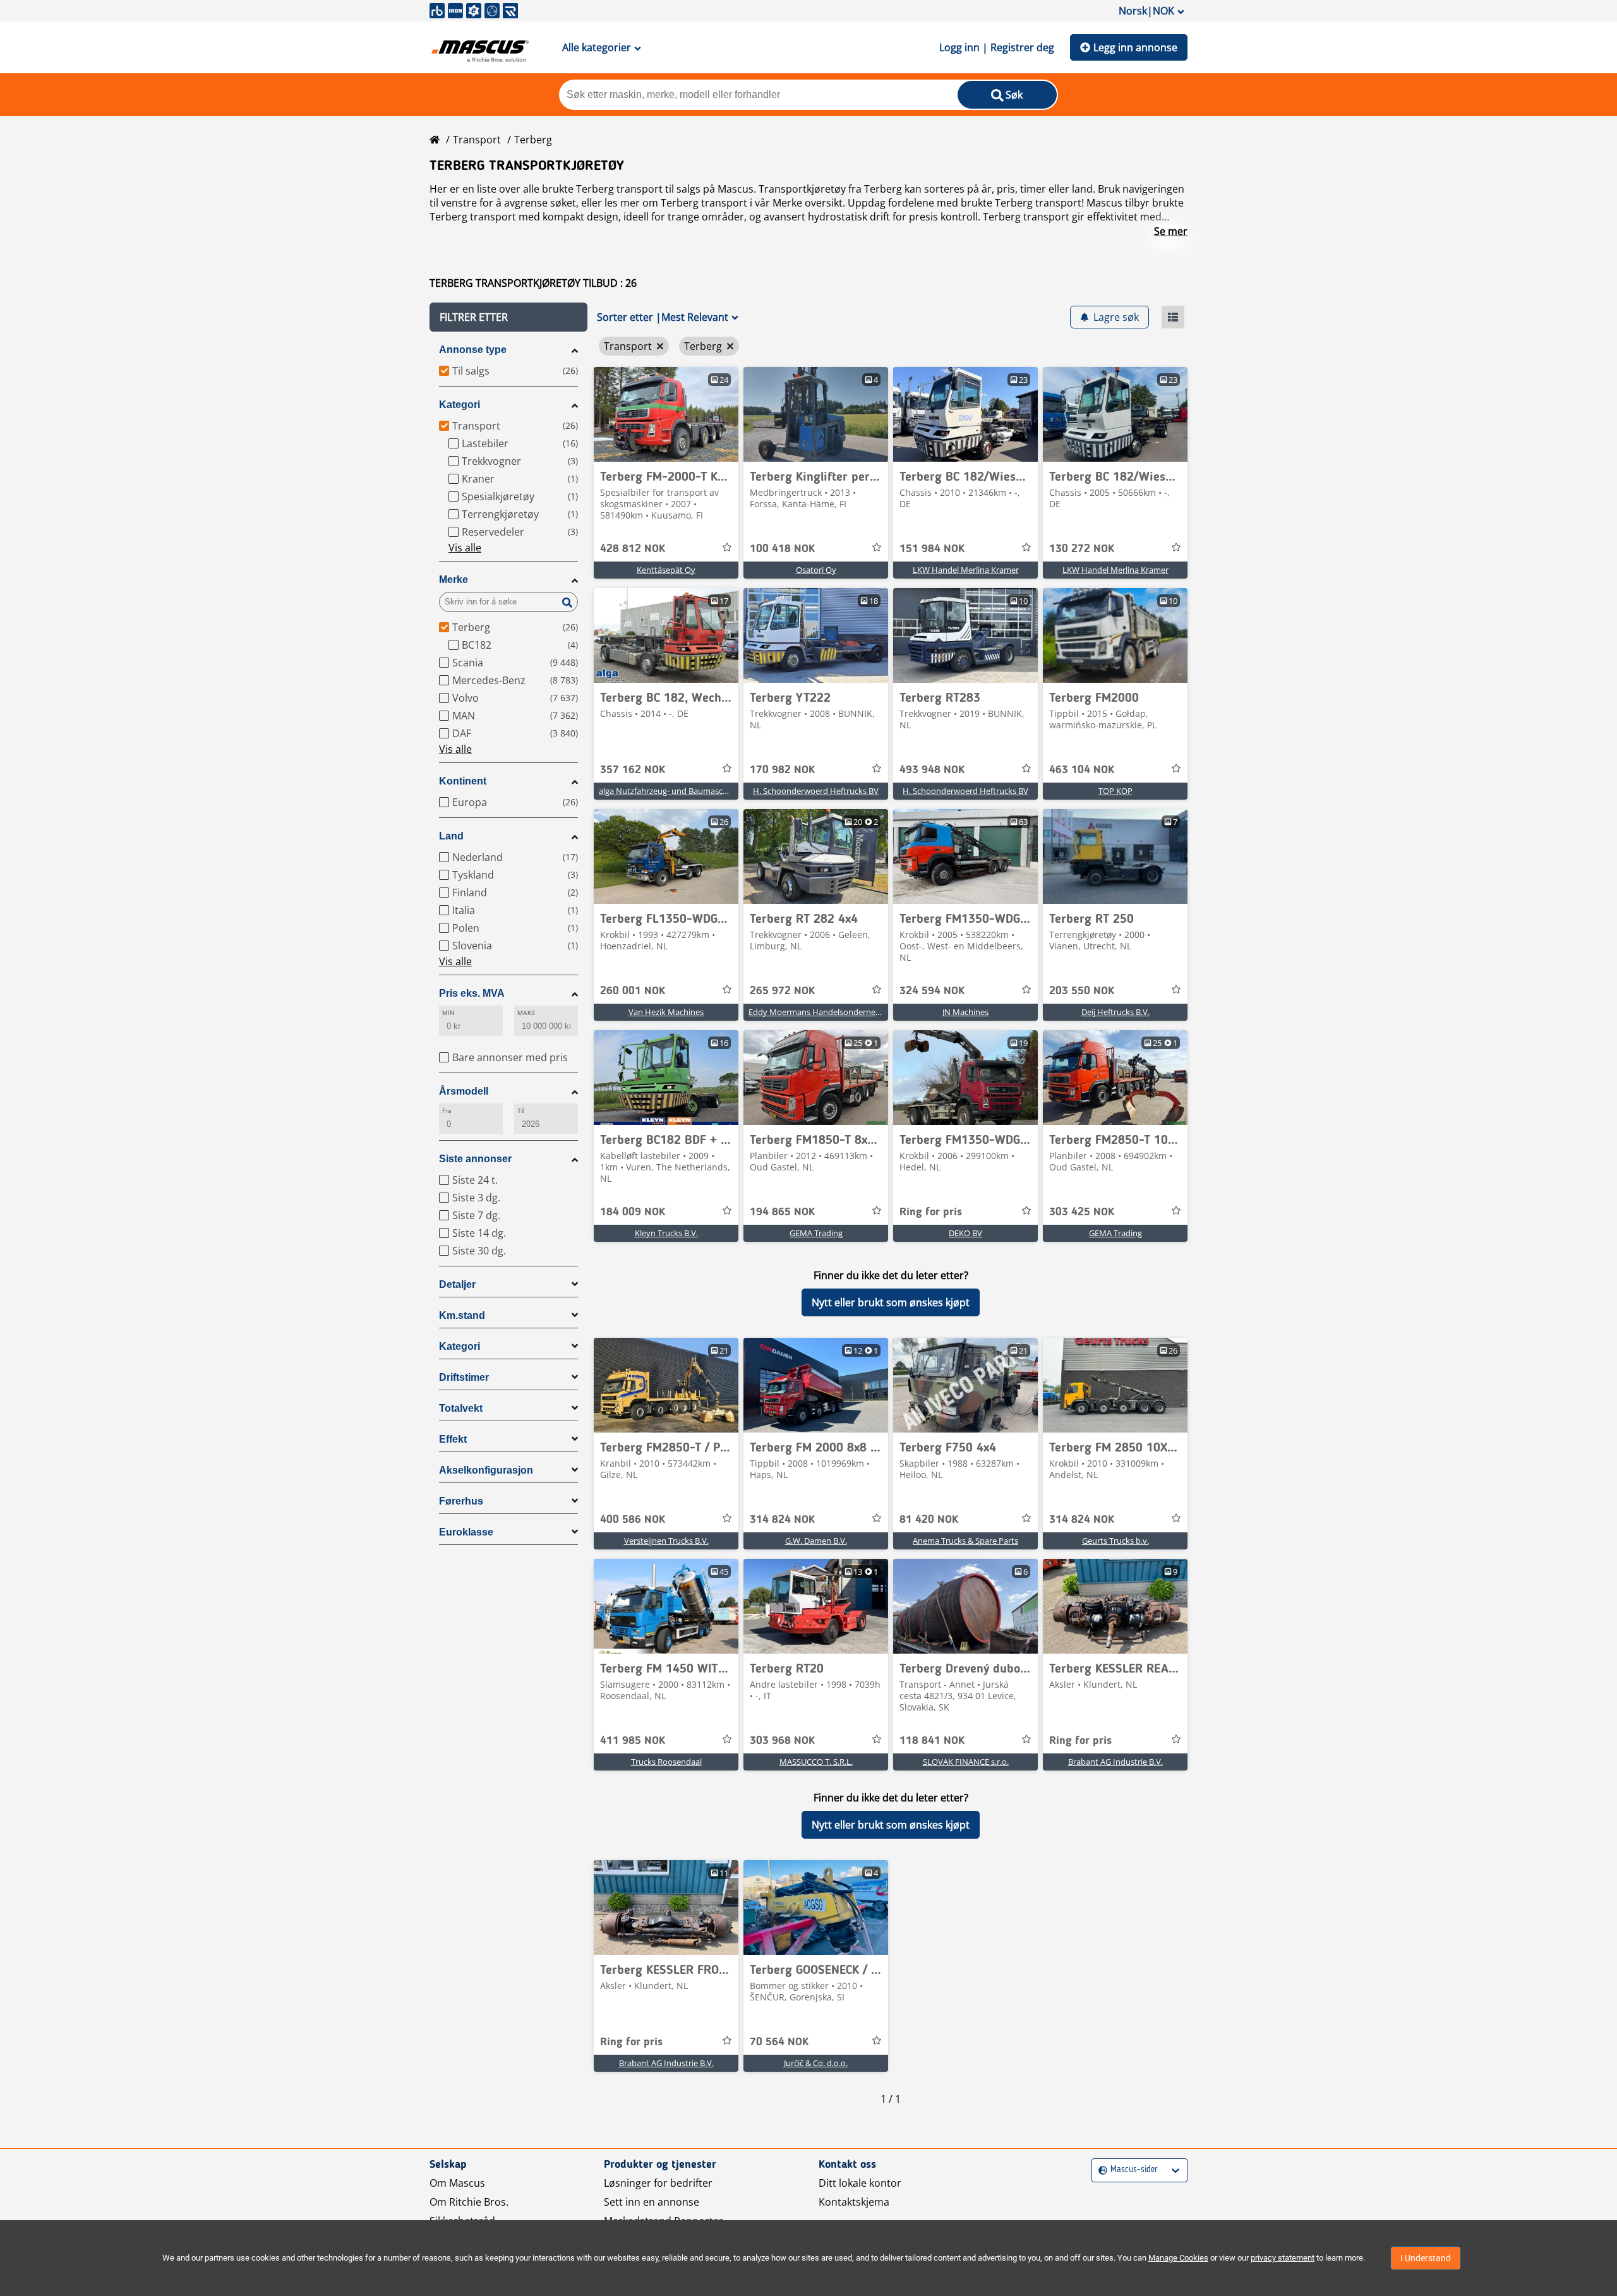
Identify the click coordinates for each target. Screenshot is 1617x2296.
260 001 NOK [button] (633, 991)
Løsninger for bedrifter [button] (658, 2183)
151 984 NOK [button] (932, 549)
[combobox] (1100, 2170)
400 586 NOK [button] (633, 1520)
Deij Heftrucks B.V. (1115, 1012)
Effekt (453, 1439)
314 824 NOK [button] (782, 1520)
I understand (1426, 2258)
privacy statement (1283, 2258)
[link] (666, 414)
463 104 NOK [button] (1082, 770)
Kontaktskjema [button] (854, 2202)
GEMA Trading (816, 1233)
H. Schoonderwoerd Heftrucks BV (816, 791)
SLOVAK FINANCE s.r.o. (966, 1762)
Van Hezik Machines (666, 1012)
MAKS (526, 1013)
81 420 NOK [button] (929, 1520)
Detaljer (457, 1284)
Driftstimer (464, 1377)
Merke (454, 580)
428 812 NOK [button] (633, 549)
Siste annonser (475, 1159)
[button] (508, 317)
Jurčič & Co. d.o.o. (816, 2063)
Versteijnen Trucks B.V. (666, 1541)
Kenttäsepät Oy (666, 570)
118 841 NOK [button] (932, 1741)
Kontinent (463, 781)
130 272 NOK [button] (1082, 549)
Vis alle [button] (465, 548)
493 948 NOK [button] (932, 770)
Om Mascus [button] (457, 2183)
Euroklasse (466, 1532)
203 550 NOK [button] (1082, 991)
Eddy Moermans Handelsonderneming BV (827, 1012)
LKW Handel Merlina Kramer (966, 570)
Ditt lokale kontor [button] (860, 2183)
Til (520, 1111)
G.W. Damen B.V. (816, 1541)
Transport (477, 140)
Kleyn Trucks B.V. (666, 1233)
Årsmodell (464, 1091)
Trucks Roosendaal (666, 1762)
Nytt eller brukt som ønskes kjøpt (891, 1302)
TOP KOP (1115, 791)
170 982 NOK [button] (782, 770)
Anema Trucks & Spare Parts (965, 1541)
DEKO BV (965, 1233)
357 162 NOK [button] (633, 770)
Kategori (460, 405)
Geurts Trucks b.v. (1115, 1541)
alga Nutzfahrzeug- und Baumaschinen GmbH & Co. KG (702, 791)
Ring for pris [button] (931, 1212)
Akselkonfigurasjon (486, 1470)
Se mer (1171, 231)
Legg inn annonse (1135, 47)
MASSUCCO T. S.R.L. (816, 1762)
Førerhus (461, 1501)
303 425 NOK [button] (1082, 1212)
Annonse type (473, 350)
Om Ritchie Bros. (469, 2202)
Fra (447, 1111)
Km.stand (462, 1315)
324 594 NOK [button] (932, 991)
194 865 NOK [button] (782, 1212)
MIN (448, 1013)
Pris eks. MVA (472, 993)
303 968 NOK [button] (782, 1741)
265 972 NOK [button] (782, 991)
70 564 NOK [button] (779, 2042)
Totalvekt (461, 1408)
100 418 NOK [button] (782, 549)
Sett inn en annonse (652, 2202)
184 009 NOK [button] (633, 1212)
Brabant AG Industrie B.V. (1115, 1762)
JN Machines (965, 1012)
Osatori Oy (816, 570)
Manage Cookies (1178, 2258)
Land (451, 836)
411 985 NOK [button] (633, 1741)
